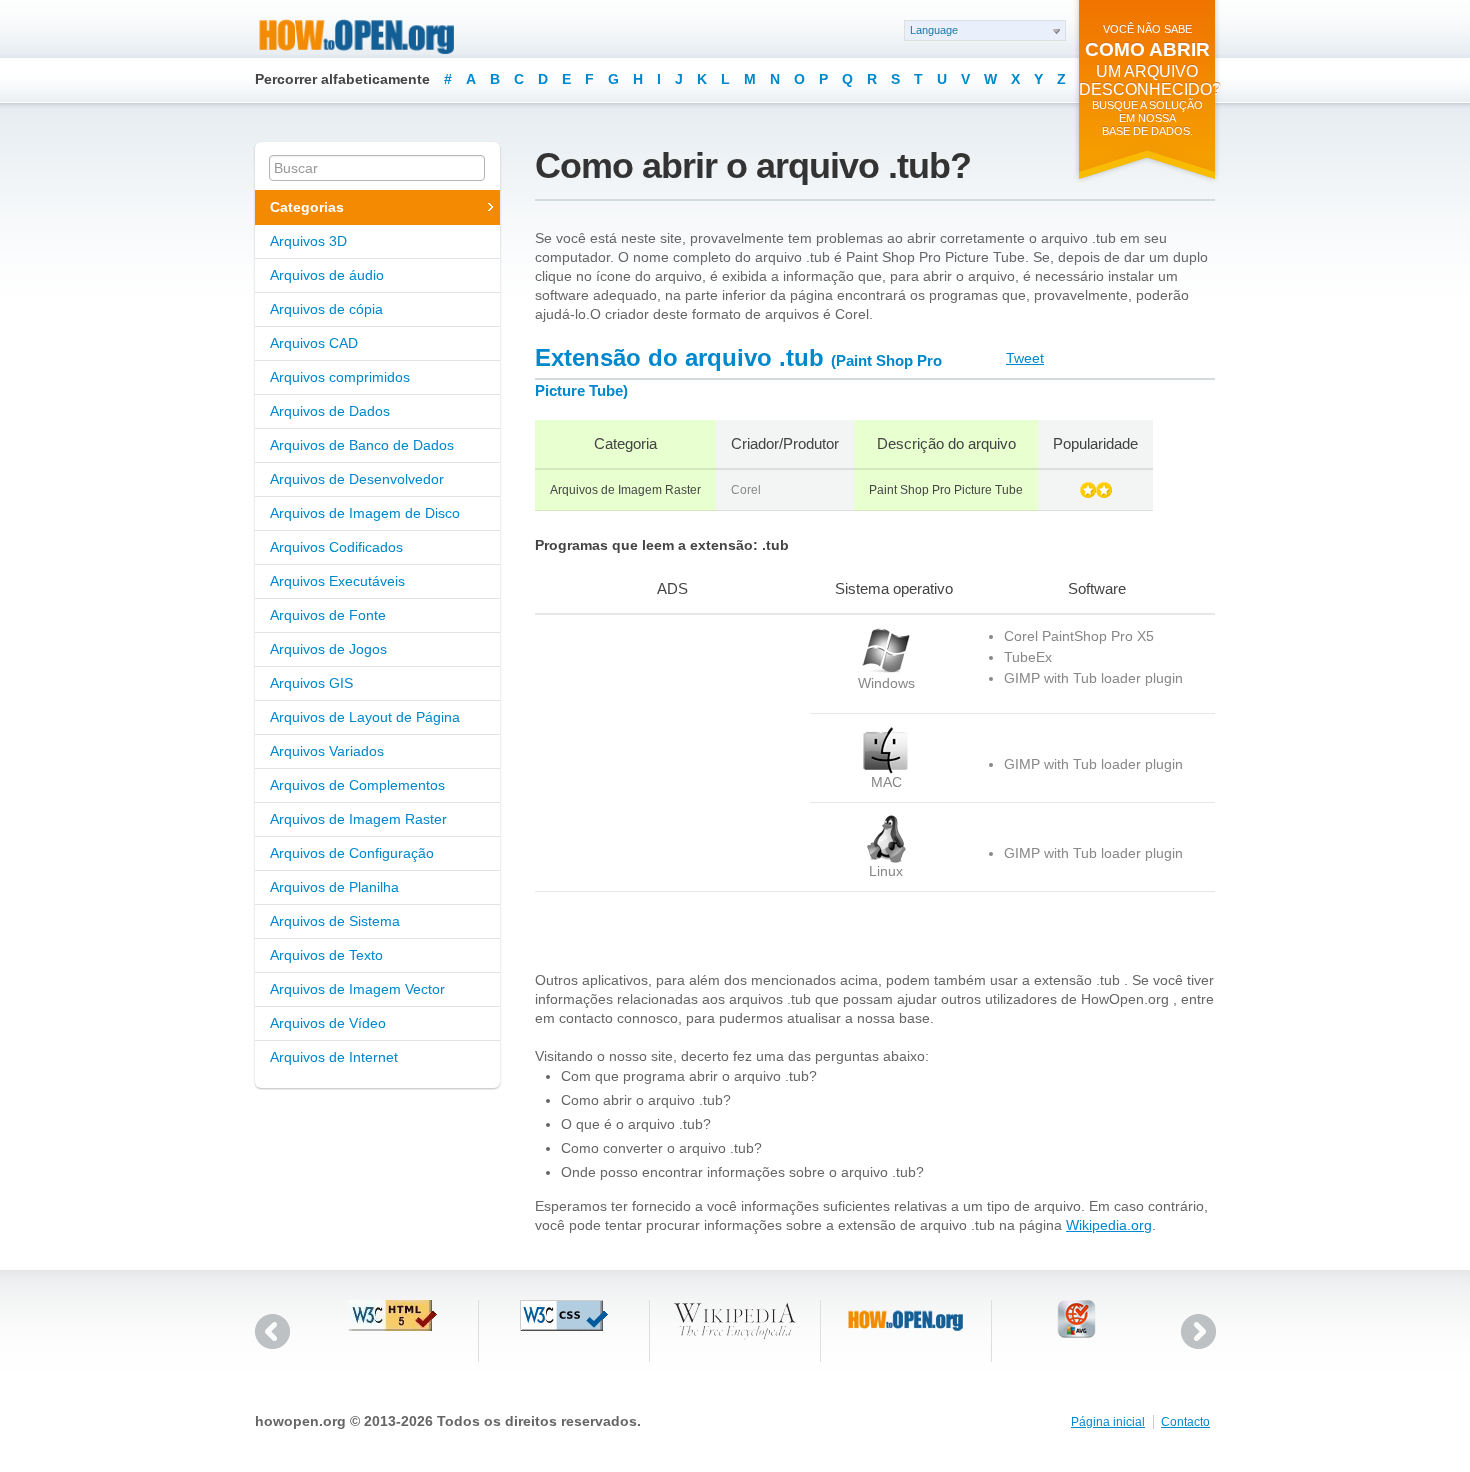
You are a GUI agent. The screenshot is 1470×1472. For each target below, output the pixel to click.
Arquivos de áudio (327, 275)
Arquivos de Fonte (328, 615)
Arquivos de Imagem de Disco (365, 513)
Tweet (1025, 358)
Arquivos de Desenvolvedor (357, 479)
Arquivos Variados (327, 751)
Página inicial (1108, 1422)
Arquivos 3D (308, 241)
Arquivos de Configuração (352, 853)
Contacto (1185, 1422)
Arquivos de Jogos (328, 649)
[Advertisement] (660, 752)
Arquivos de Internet (334, 1057)
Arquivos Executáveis (337, 581)
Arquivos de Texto (326, 955)
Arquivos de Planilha (334, 887)
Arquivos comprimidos (340, 377)
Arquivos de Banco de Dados (362, 445)
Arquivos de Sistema (335, 921)
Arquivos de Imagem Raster (358, 819)
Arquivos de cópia (326, 309)
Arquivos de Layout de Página (365, 717)
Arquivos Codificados (336, 547)
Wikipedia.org (1109, 1225)
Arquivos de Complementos (357, 785)
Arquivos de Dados (330, 411)
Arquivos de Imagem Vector (357, 989)
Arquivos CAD (314, 343)
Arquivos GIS (311, 683)
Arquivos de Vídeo (328, 1023)
